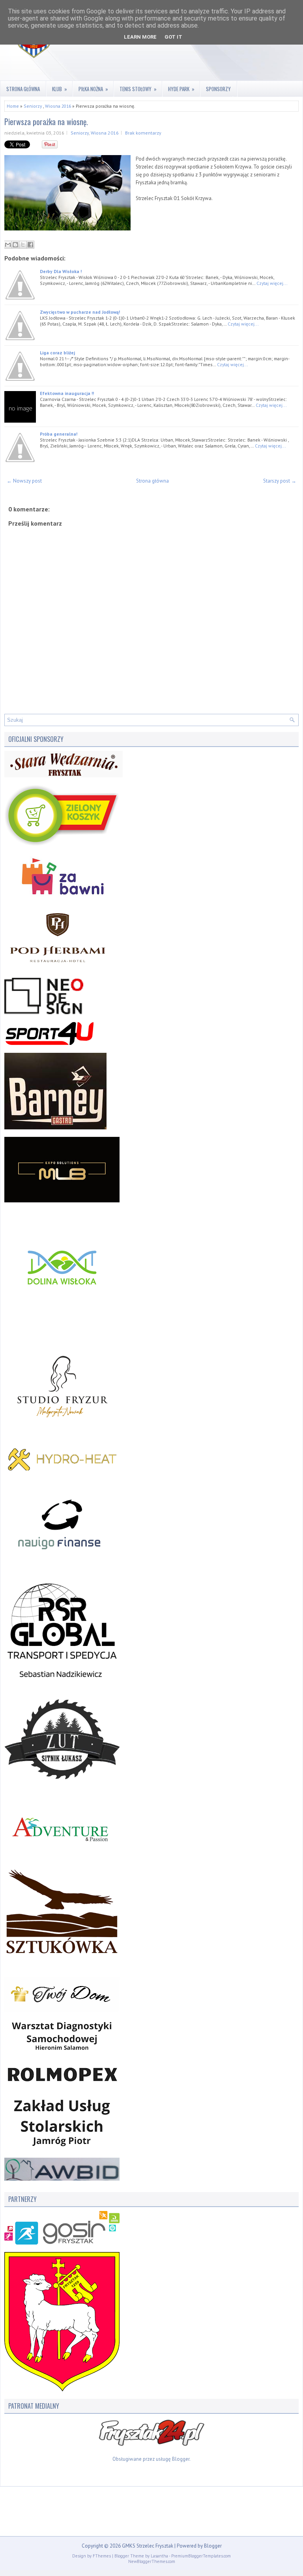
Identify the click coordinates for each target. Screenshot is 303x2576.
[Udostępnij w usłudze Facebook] (30, 245)
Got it (173, 37)
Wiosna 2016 (58, 106)
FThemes (102, 2556)
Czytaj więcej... (272, 283)
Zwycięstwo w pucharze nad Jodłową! (80, 312)
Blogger (181, 2459)
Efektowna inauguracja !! (67, 393)
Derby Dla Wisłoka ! (61, 271)
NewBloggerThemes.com (152, 2561)
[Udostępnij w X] (23, 245)
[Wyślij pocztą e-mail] (8, 245)
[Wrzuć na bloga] (15, 245)
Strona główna (23, 89)
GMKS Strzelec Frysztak (148, 2546)
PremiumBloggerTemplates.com (201, 2556)
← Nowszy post (24, 481)
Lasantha (159, 2556)
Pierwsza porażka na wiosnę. (46, 122)
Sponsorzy (218, 89)
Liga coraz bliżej (57, 353)
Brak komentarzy (143, 133)
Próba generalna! (59, 434)
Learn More (140, 37)
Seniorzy (33, 106)
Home (13, 106)
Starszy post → (280, 481)
